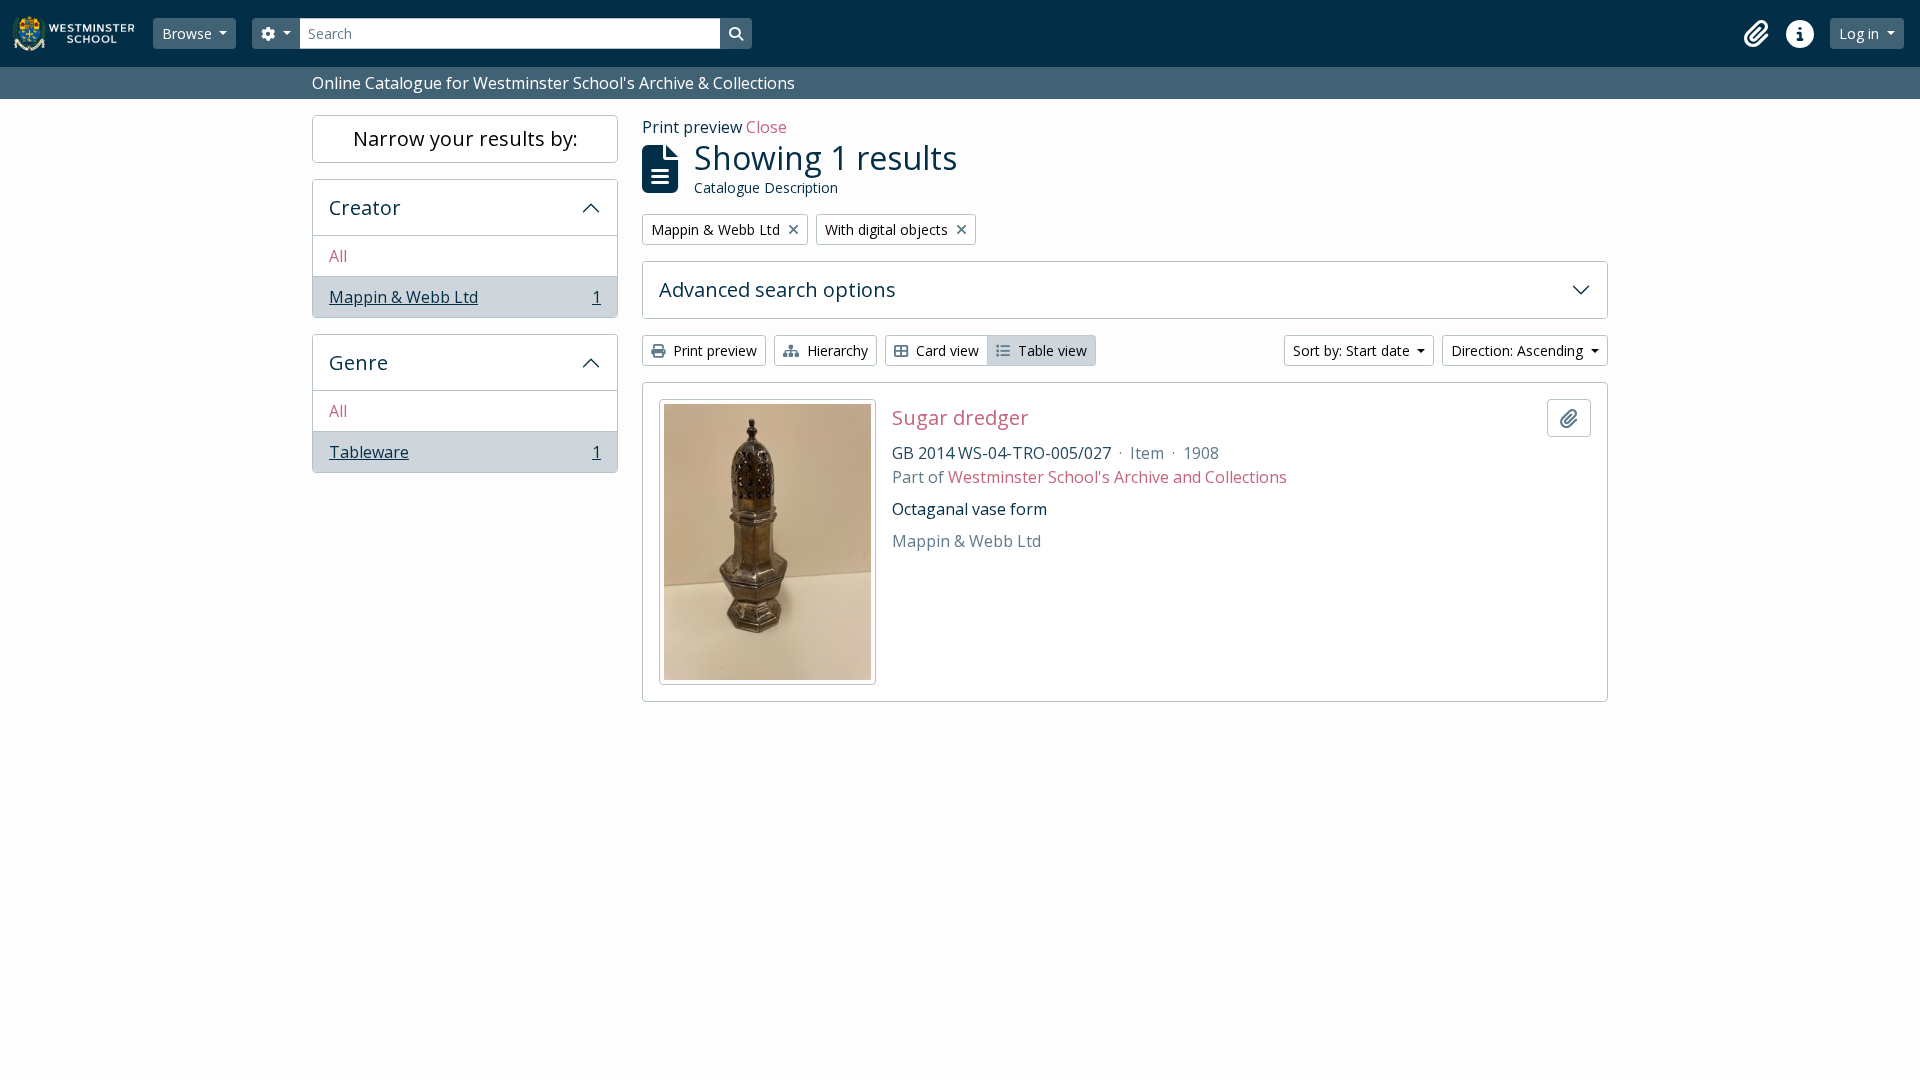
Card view (945, 350)
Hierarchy (835, 350)
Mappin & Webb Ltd (464, 301)
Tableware (464, 456)
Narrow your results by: (465, 138)
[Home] (82, 33)
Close (766, 127)
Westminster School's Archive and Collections (1117, 477)
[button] (1756, 34)
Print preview (713, 350)
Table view (1050, 350)
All (338, 256)
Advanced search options (777, 289)
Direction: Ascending (1519, 350)
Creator (365, 207)
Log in (1861, 33)
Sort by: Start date (1353, 350)
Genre (358, 362)
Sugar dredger (960, 418)
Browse (189, 33)
